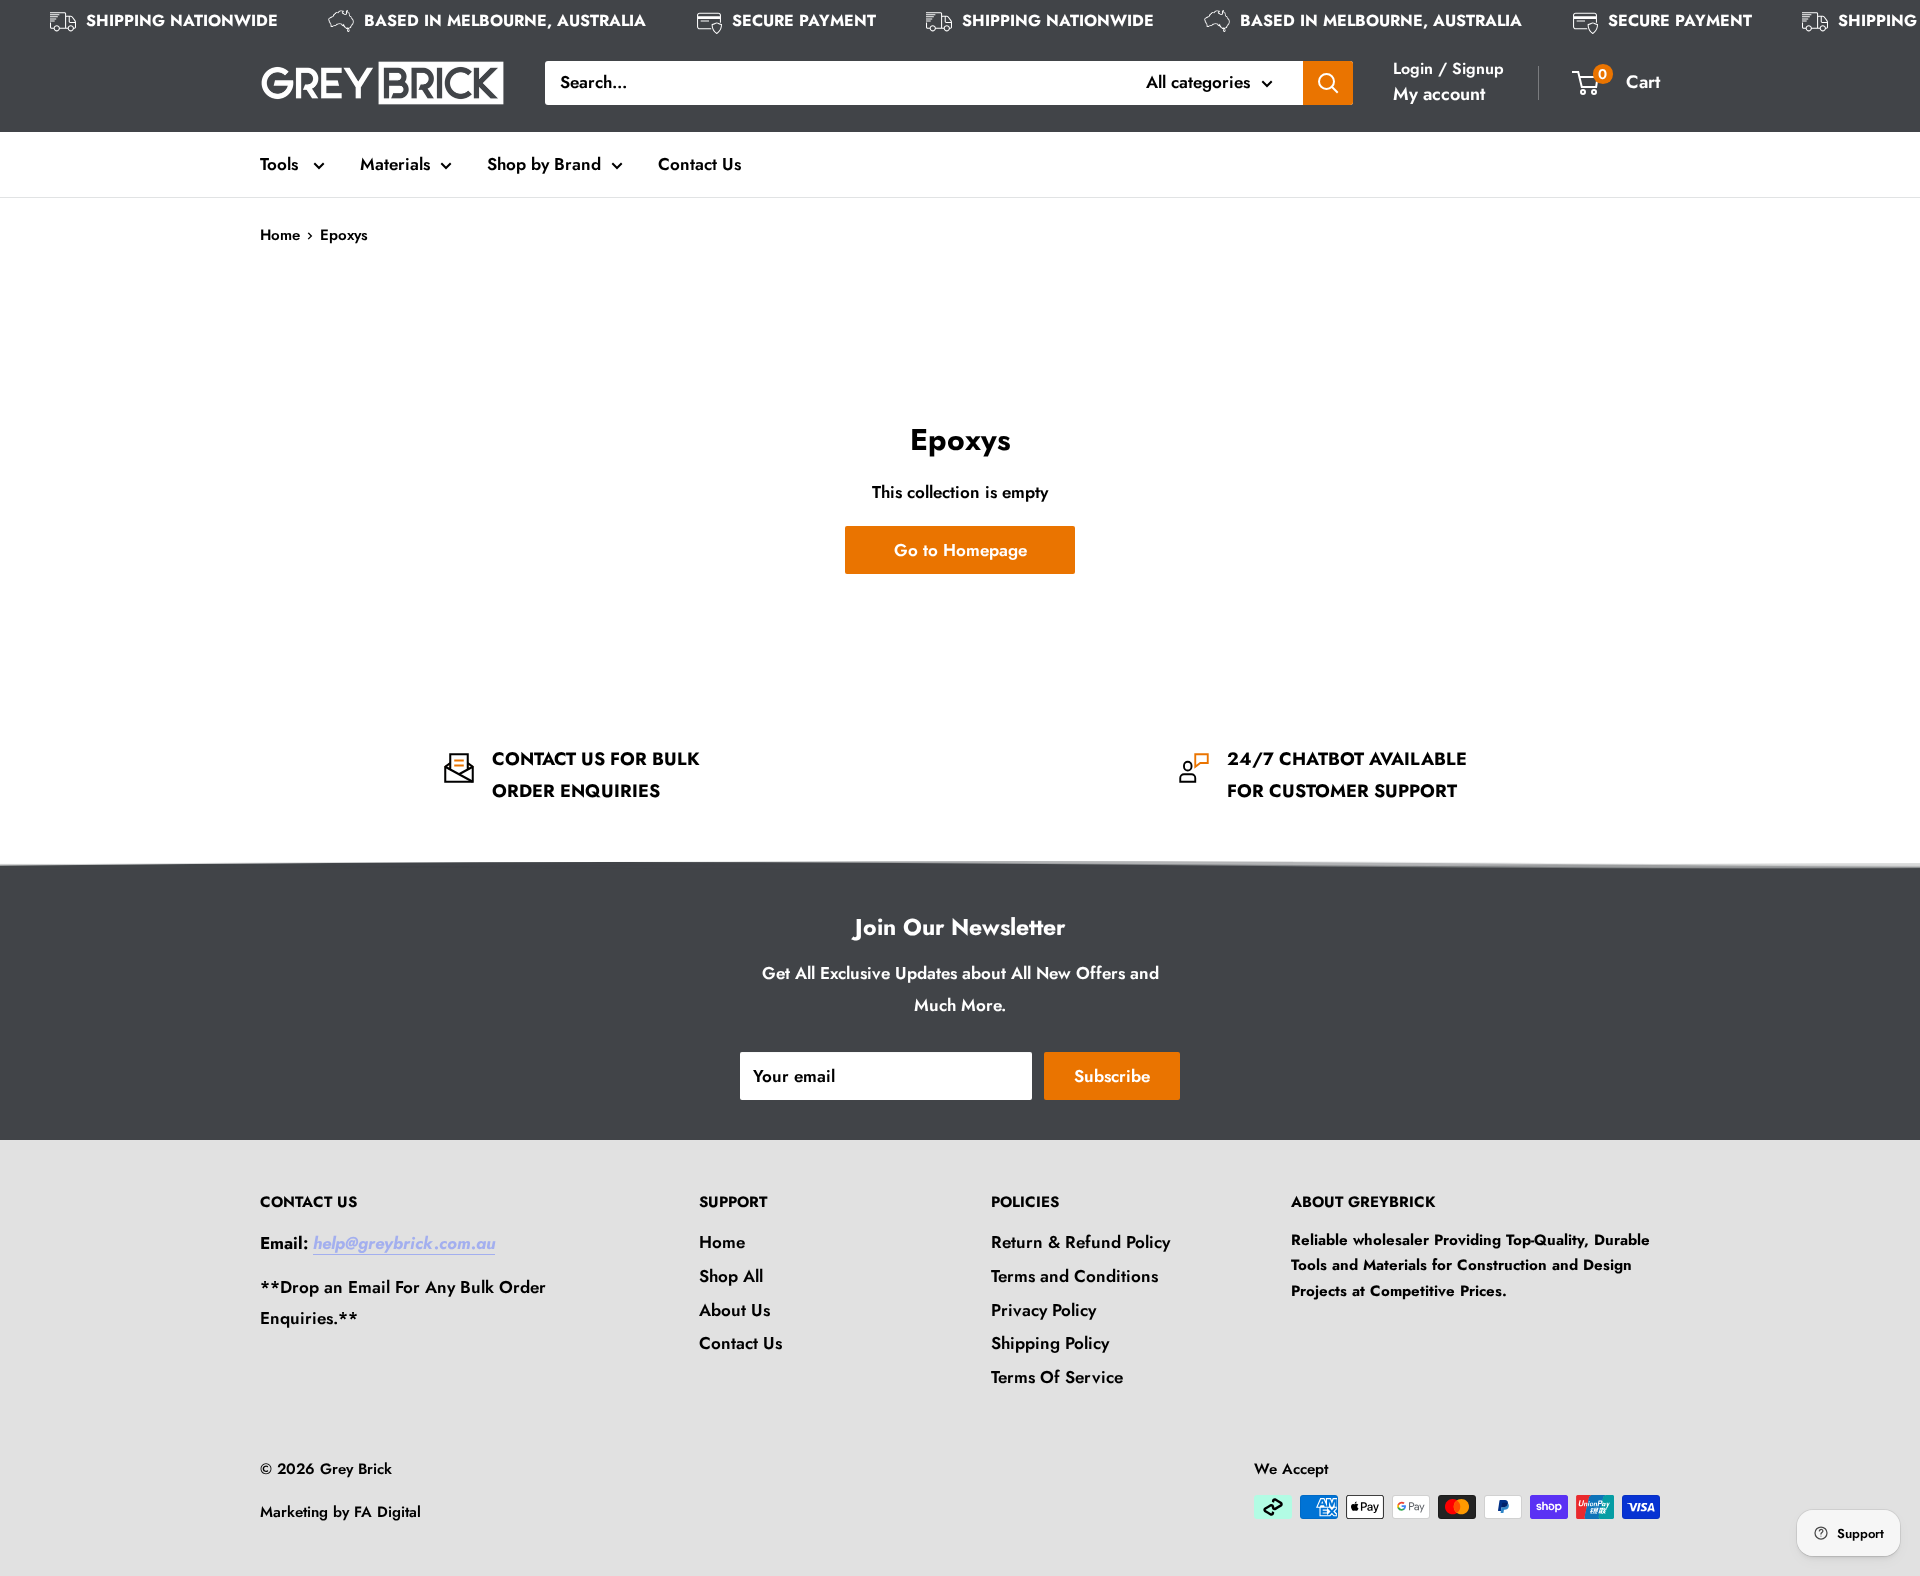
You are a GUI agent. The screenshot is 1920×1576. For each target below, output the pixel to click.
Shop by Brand (544, 164)
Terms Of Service (1057, 1377)
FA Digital (387, 1512)
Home (280, 235)
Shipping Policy (1050, 1343)
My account (1439, 94)
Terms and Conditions (1074, 1276)
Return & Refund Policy (1080, 1242)
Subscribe (1112, 1076)
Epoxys (344, 235)
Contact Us (699, 164)
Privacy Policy (1043, 1310)
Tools (281, 164)
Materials (395, 164)
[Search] (1328, 83)
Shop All (731, 1276)
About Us (734, 1310)
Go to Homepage (960, 550)
